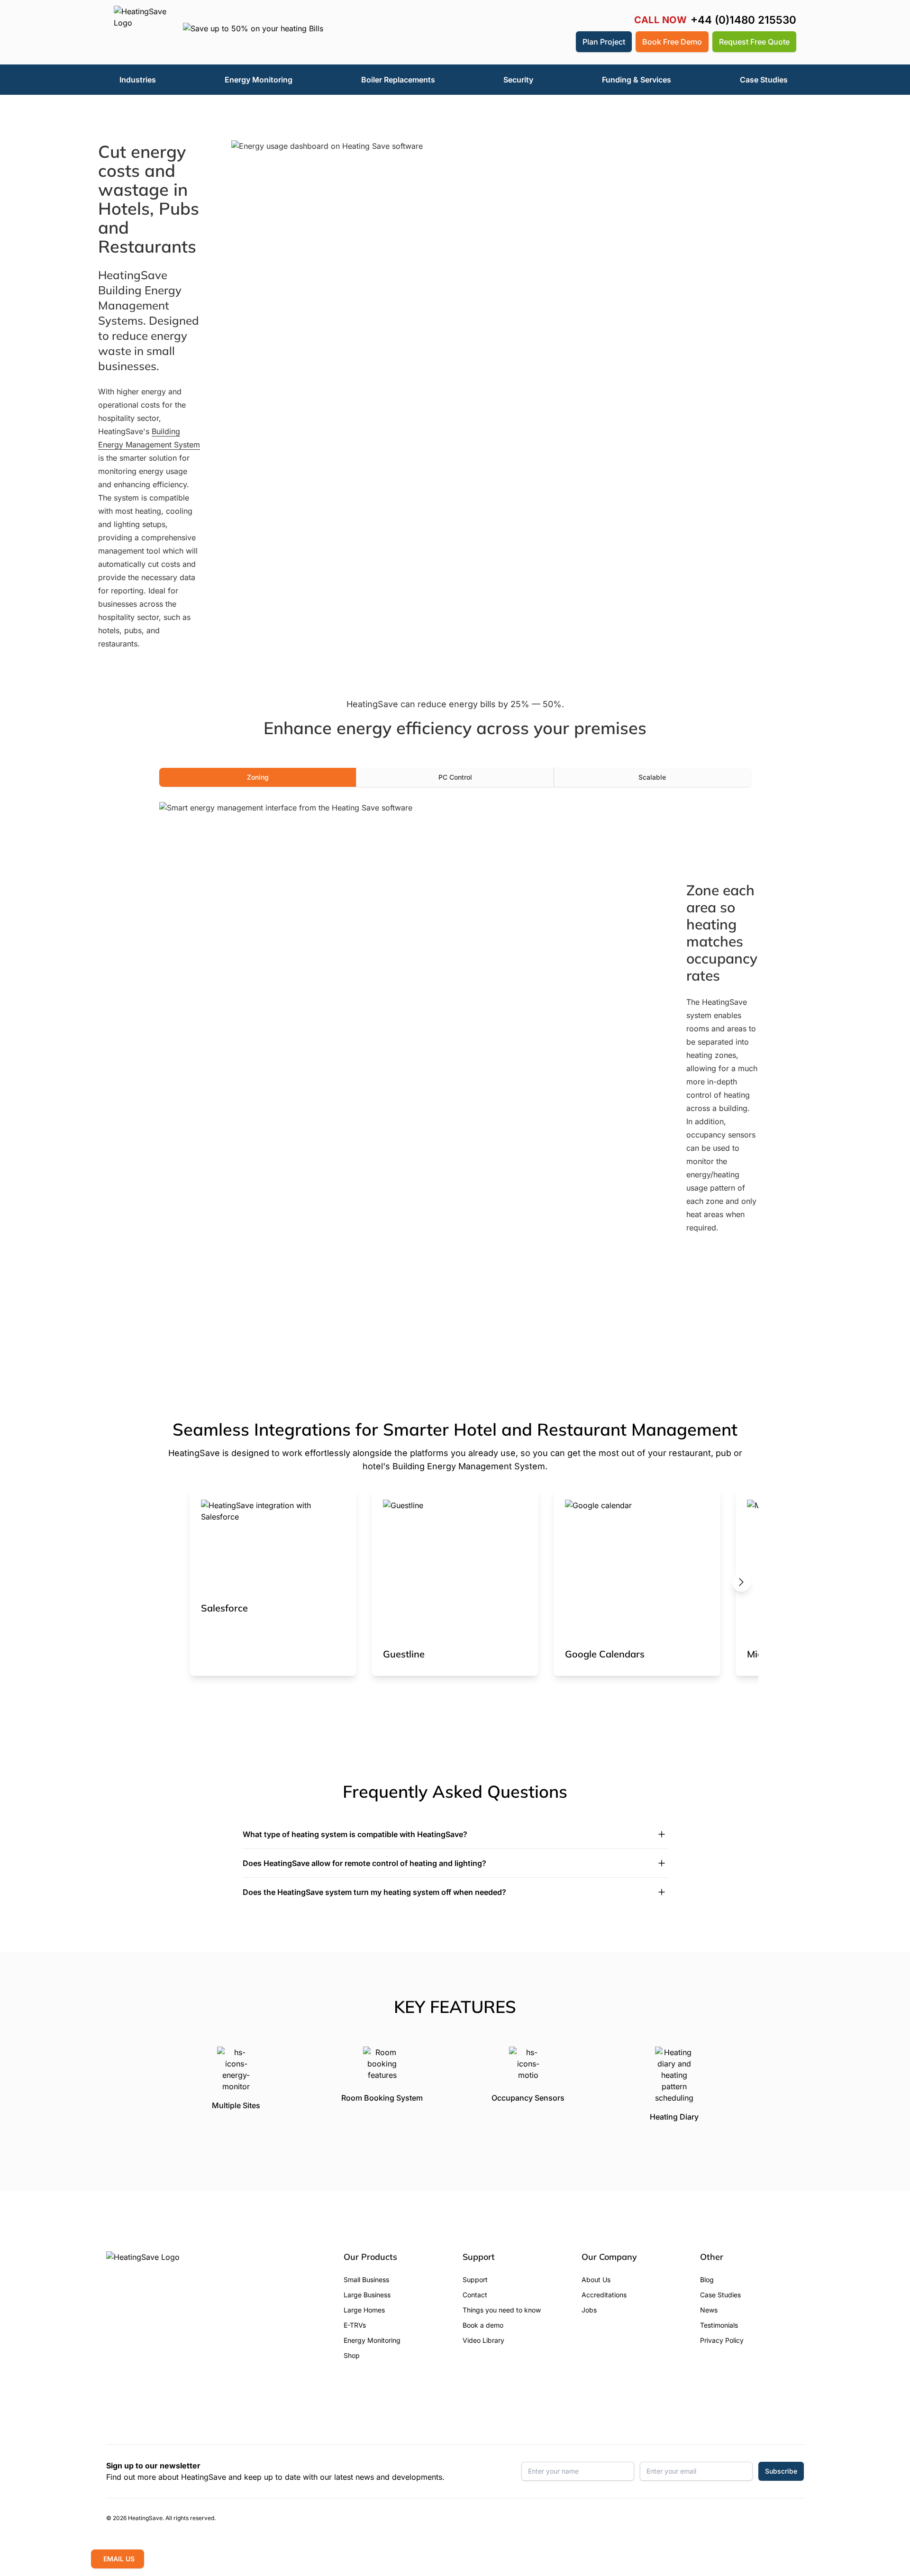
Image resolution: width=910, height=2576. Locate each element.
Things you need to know (502, 2310)
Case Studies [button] (764, 80)
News (709, 2310)
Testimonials (719, 2325)
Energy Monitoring (372, 2340)
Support (475, 2280)
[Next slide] (741, 1582)
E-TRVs (355, 2325)
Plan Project (604, 42)
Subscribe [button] (781, 2471)
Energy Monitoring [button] (259, 80)
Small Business (366, 2280)
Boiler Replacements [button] (398, 80)
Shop (352, 2355)
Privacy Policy (722, 2340)
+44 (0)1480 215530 (743, 20)
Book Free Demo (672, 42)
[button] (562, 42)
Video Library (483, 2340)
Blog (707, 2280)
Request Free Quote (754, 42)
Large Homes (364, 2310)
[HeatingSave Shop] (539, 42)
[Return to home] (141, 32)
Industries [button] (138, 80)
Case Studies (720, 2295)
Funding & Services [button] (637, 80)
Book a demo (483, 2325)
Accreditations (604, 2295)
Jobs (589, 2310)
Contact (475, 2295)
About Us (596, 2280)
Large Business (367, 2295)
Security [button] (518, 80)
